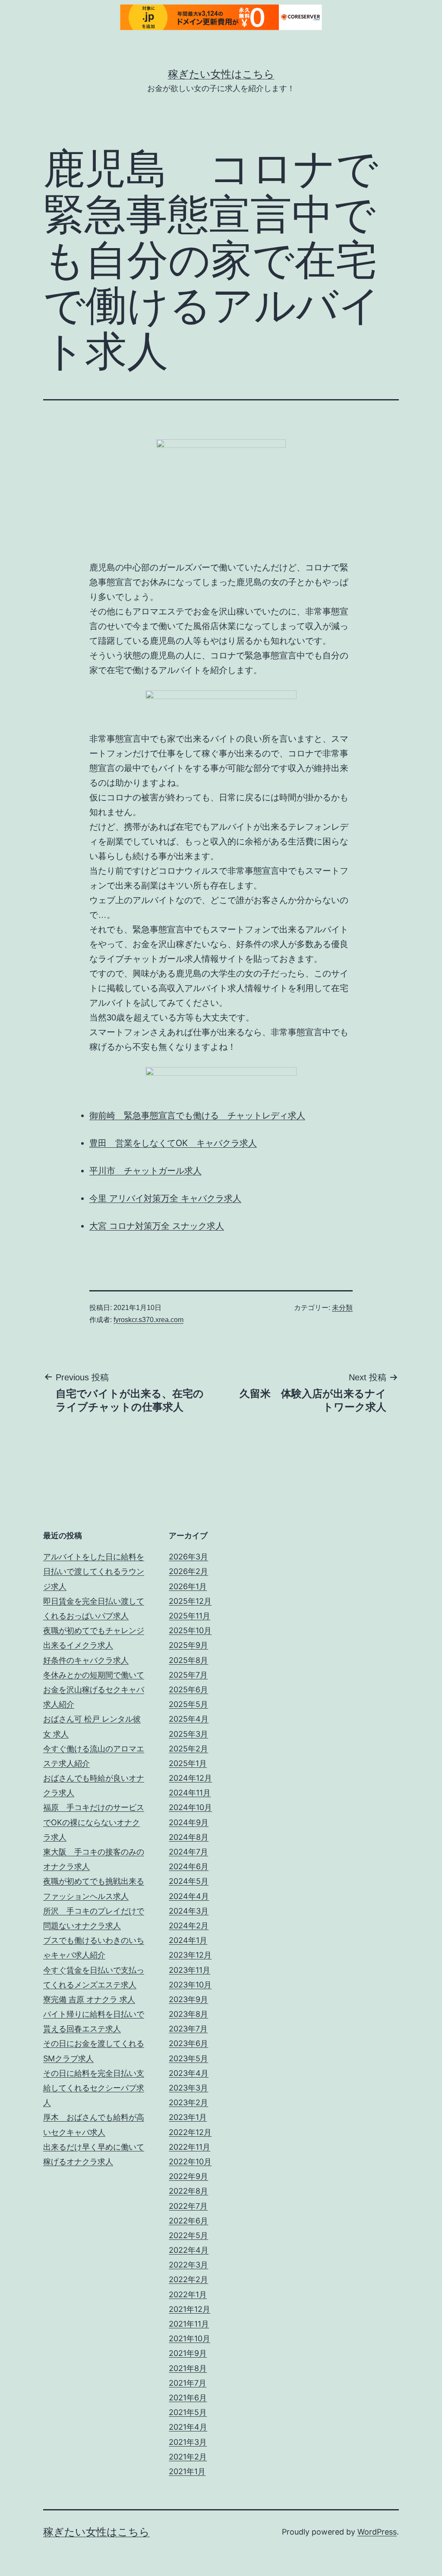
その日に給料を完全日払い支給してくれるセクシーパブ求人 (94, 2088)
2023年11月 (189, 1970)
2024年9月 (189, 1822)
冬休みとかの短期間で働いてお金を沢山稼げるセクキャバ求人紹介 (94, 1690)
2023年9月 (188, 1999)
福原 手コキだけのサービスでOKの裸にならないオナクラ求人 (94, 1822)
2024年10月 (190, 1807)
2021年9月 (188, 2353)
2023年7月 (188, 2029)
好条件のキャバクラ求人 (86, 1660)
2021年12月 (189, 2309)
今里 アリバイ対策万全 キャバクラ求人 (165, 1198)
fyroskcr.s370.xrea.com (148, 1320)
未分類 (342, 1308)
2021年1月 (187, 2471)
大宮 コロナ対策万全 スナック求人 (157, 1226)
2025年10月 (190, 1630)
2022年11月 (189, 2147)
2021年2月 (188, 2457)
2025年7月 (188, 1675)
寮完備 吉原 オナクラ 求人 (89, 1999)
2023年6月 (188, 2043)
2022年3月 (188, 2265)
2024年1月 (188, 1940)
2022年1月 (188, 2294)
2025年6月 (188, 1690)
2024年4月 (189, 1896)
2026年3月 (188, 1557)
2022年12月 (190, 2132)
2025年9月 (188, 1645)
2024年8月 (189, 1837)
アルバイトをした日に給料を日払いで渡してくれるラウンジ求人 (94, 1571)
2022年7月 (188, 2206)
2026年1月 (188, 1586)
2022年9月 (188, 2176)
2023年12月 (190, 1955)
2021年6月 (188, 2398)
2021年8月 (188, 2368)
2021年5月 (188, 2412)
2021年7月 (188, 2383)
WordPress (377, 2532)
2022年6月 (188, 2221)
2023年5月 (188, 2058)
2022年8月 (188, 2191)
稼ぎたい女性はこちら (221, 74)
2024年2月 (189, 1926)
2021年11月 (189, 2324)
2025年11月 (189, 1616)
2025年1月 (188, 1763)
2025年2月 (188, 1749)
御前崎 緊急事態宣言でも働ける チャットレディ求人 (197, 1115)
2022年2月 (188, 2279)
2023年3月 (188, 2088)
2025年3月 (188, 1734)
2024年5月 (189, 1881)
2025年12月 (190, 1601)
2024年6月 (189, 1866)
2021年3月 (188, 2442)
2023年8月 (188, 2014)
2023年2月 (188, 2102)
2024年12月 (190, 1778)
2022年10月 (190, 2162)
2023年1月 (188, 2117)
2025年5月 (188, 1704)
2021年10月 (189, 2338)
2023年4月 (189, 2073)
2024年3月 (189, 1911)
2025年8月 (188, 1660)
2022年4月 (189, 2250)
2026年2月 (188, 1571)
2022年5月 (188, 2235)
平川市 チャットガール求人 (145, 1171)
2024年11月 (190, 1793)
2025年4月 (189, 1719)
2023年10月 (190, 1985)
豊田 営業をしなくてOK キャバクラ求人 (173, 1143)
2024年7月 (188, 1852)
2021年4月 (188, 2427)
